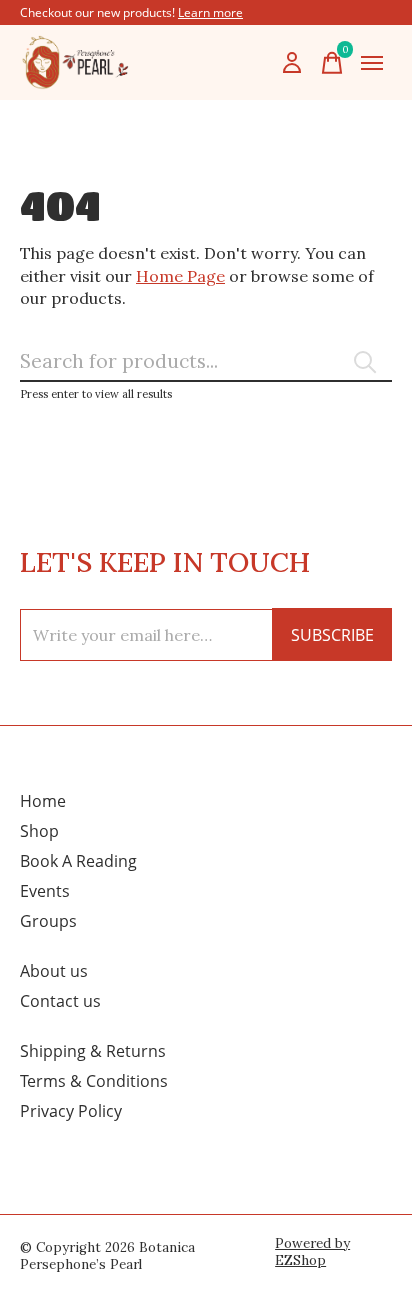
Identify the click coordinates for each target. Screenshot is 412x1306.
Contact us (60, 1001)
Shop (39, 831)
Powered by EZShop (312, 1252)
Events (45, 891)
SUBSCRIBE (332, 635)
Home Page (180, 276)
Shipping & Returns (93, 1051)
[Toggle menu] (372, 63)
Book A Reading (78, 861)
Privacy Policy (71, 1111)
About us (54, 971)
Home (43, 801)
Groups (48, 921)
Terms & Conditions (94, 1081)
